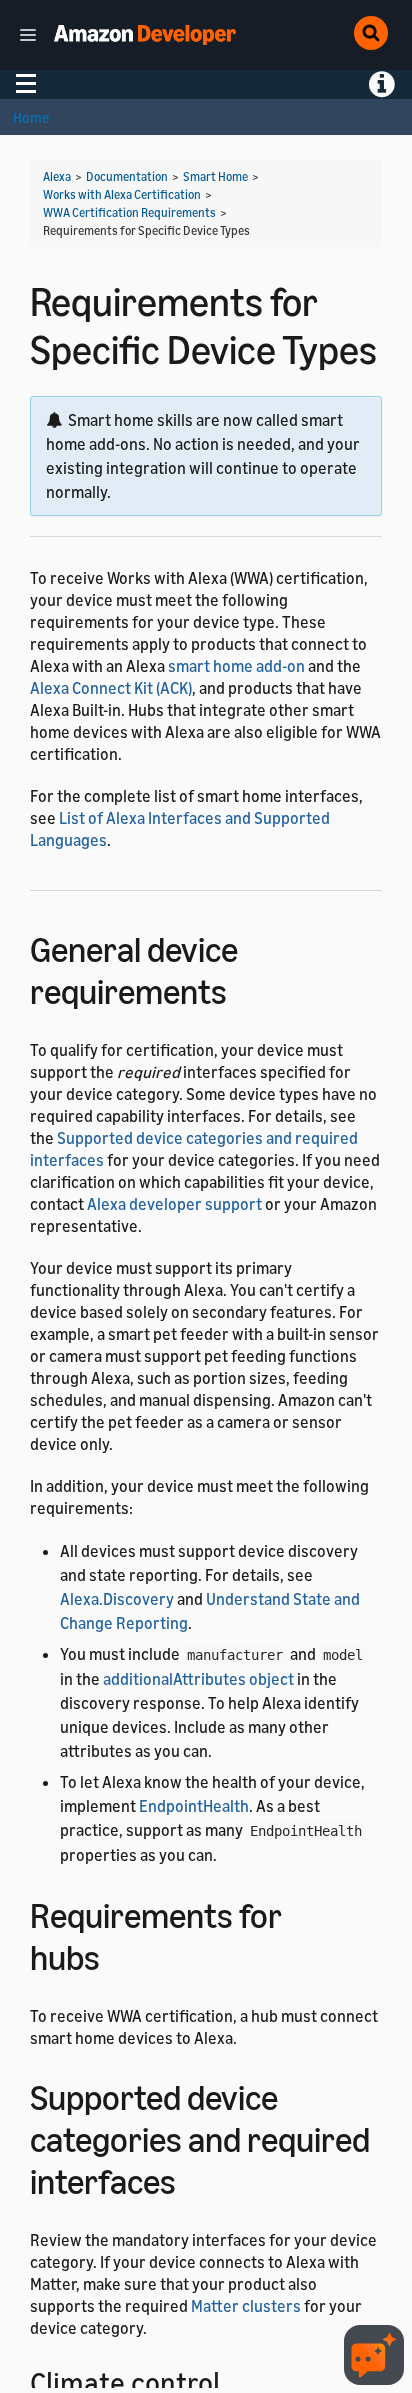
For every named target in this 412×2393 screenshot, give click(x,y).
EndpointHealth (194, 1806)
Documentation (127, 176)
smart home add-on (236, 666)
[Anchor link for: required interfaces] (193, 2178)
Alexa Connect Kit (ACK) (111, 688)
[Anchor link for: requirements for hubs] (117, 1954)
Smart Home (215, 176)
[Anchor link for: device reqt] (244, 988)
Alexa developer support (174, 1204)
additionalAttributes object (198, 1679)
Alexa (57, 176)
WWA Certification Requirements (129, 212)
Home (31, 117)
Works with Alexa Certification (122, 194)
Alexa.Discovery (117, 1599)
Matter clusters (246, 2306)
